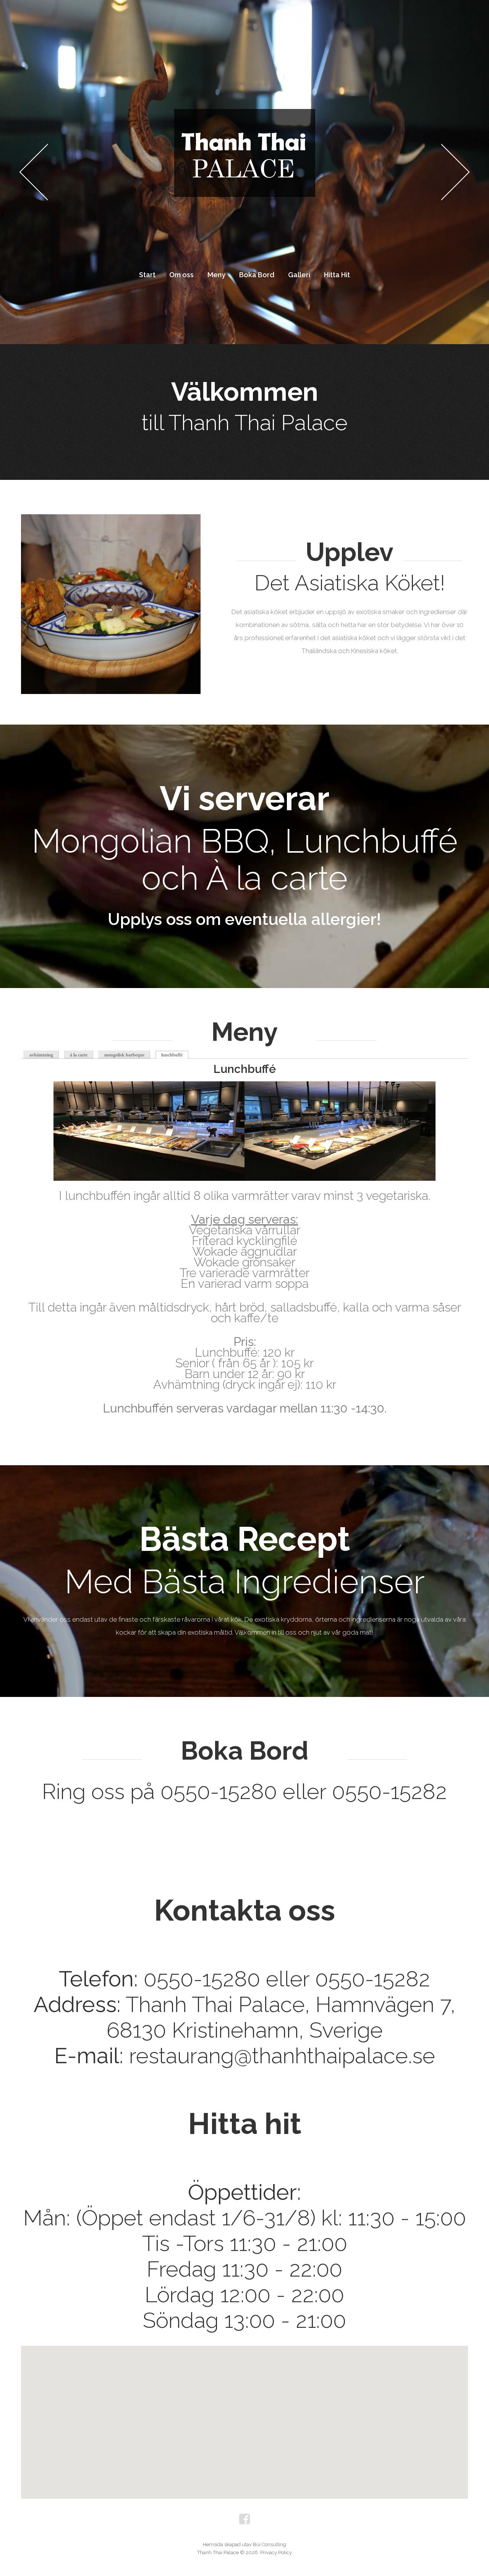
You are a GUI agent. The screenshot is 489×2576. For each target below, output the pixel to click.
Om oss (181, 275)
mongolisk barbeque (124, 1055)
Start (147, 275)
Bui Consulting (270, 2544)
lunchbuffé (175, 1055)
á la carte (79, 1055)
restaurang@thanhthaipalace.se (282, 2055)
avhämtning (41, 1055)
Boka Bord (257, 275)
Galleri (299, 275)
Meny (216, 275)
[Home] (244, 115)
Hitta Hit (337, 275)
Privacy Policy (276, 2552)
